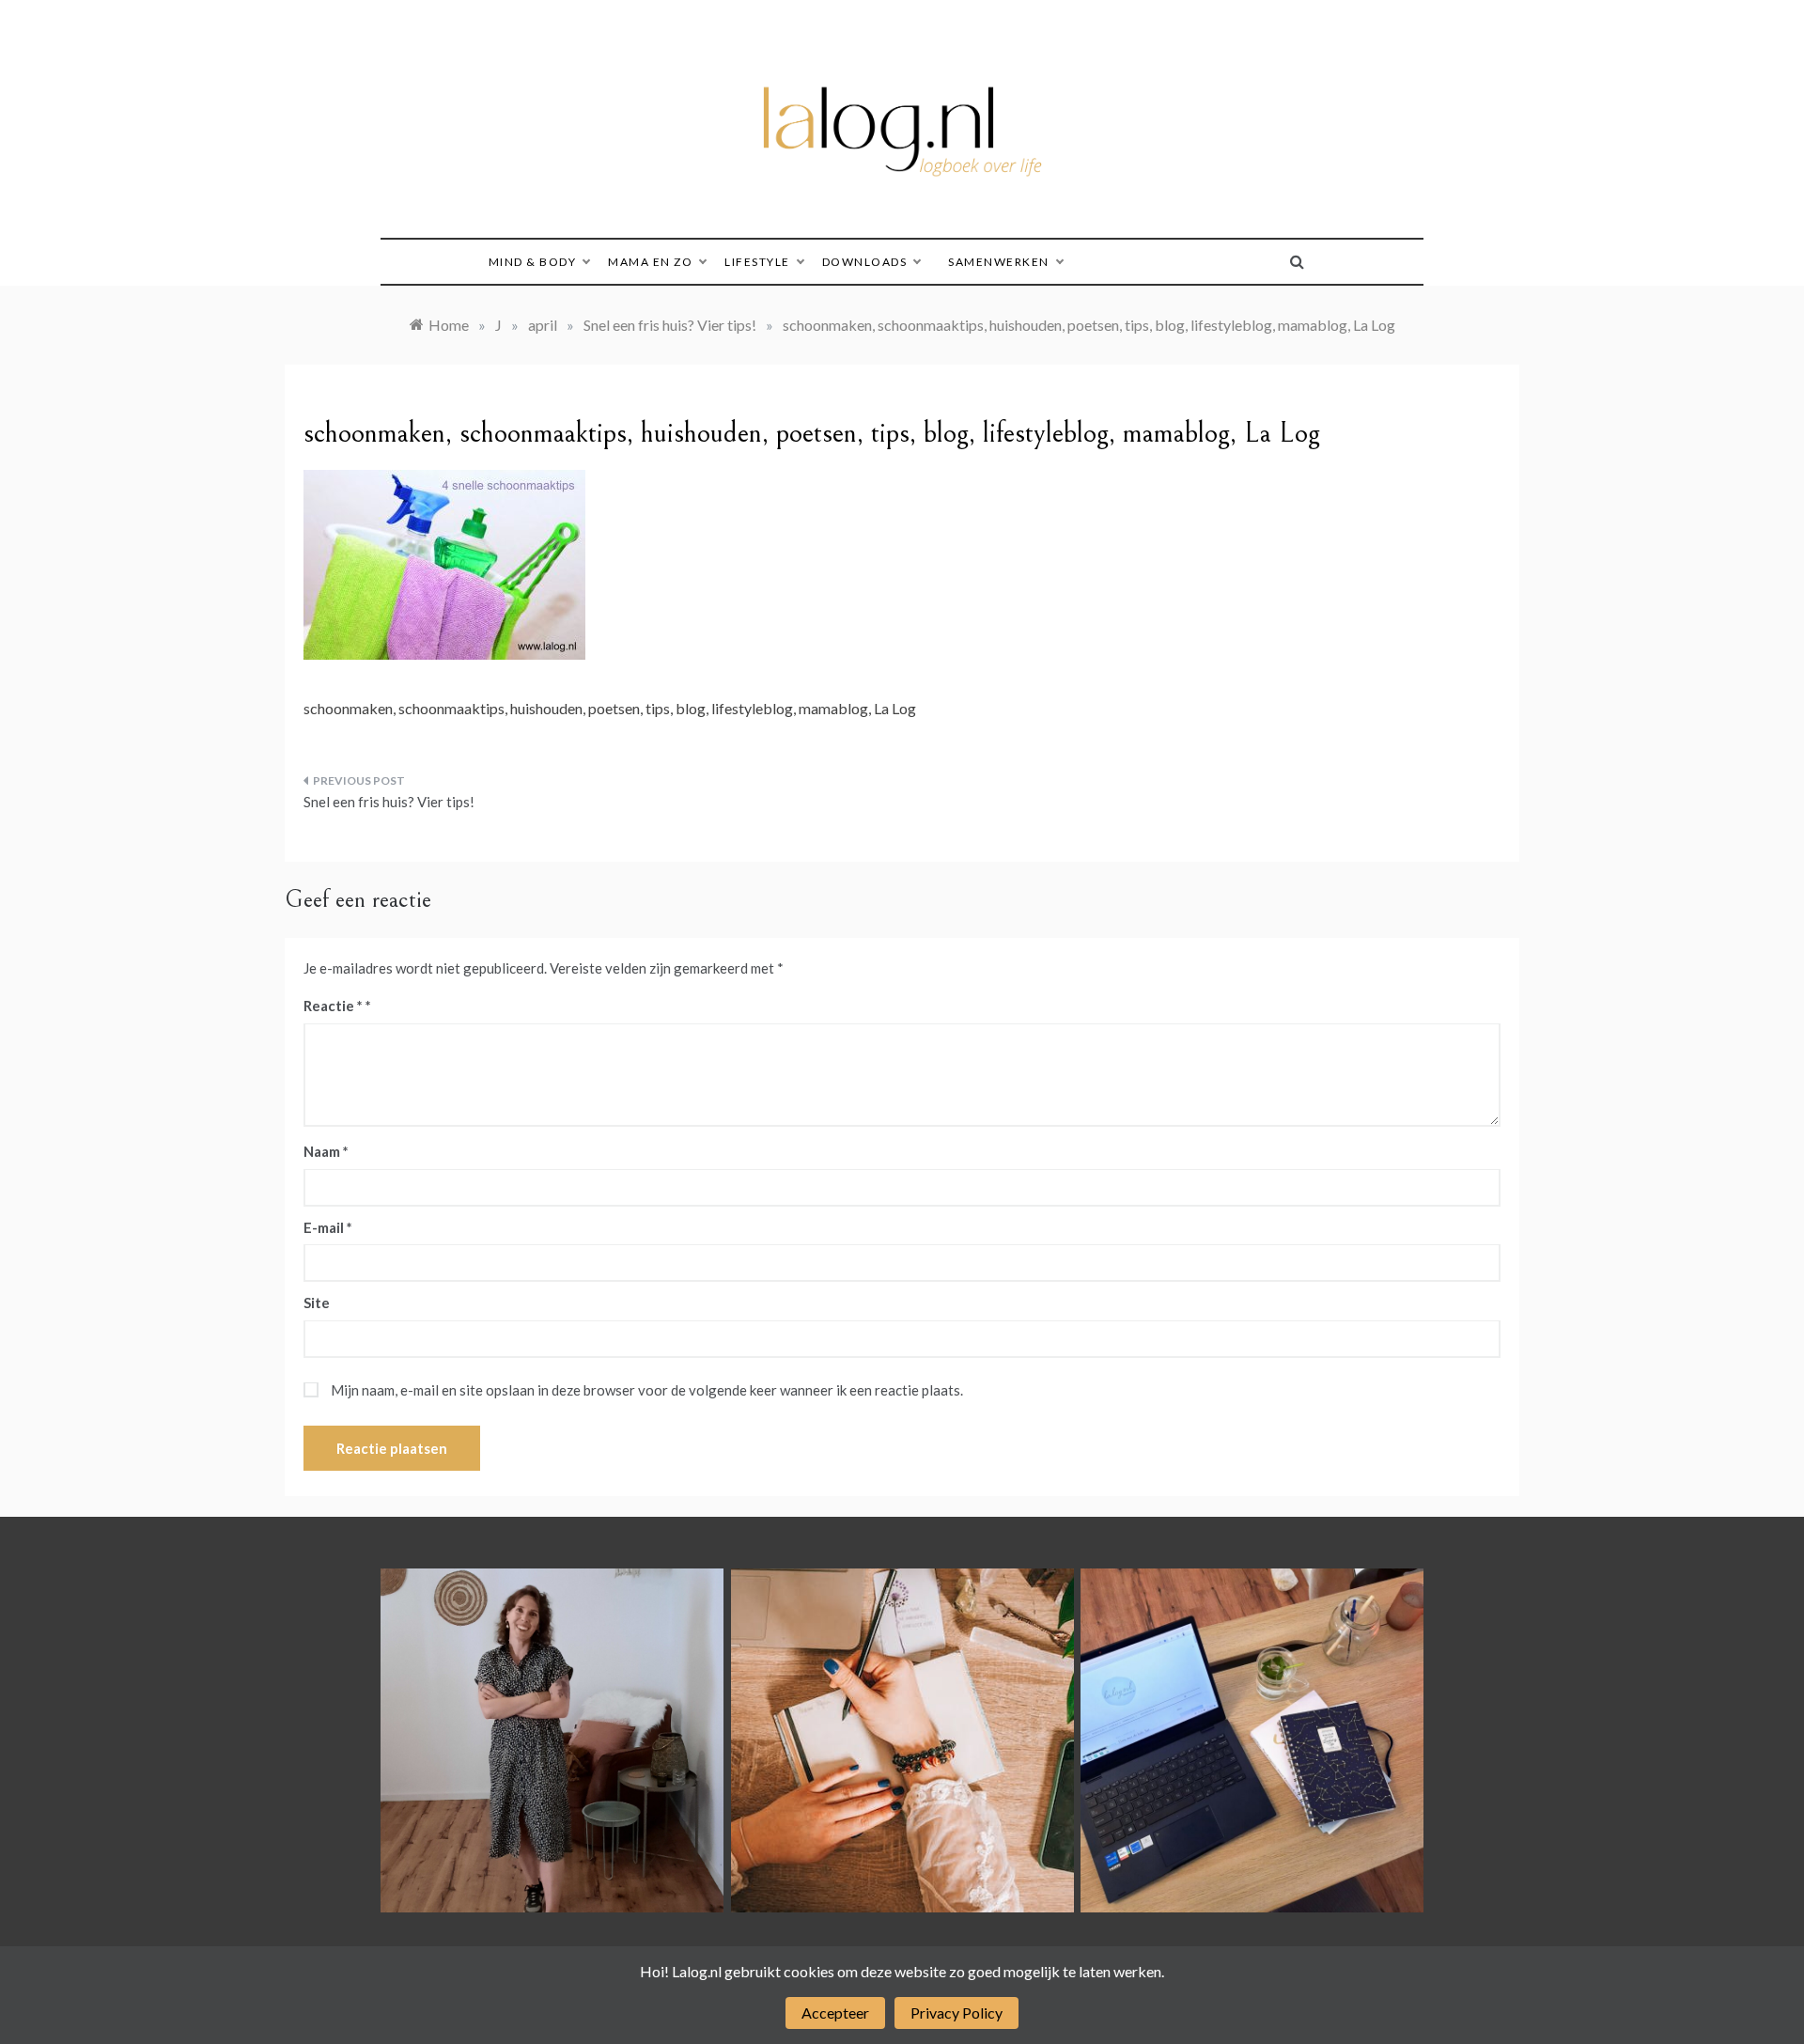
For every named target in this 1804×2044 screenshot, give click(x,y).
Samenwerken (999, 262)
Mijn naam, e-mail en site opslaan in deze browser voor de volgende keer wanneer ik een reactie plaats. (647, 1390)
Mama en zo (650, 262)
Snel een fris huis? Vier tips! (389, 802)
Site (317, 1303)
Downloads (865, 262)
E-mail (328, 1227)
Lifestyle (757, 262)
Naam (326, 1151)
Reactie (333, 1006)
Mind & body (533, 262)
